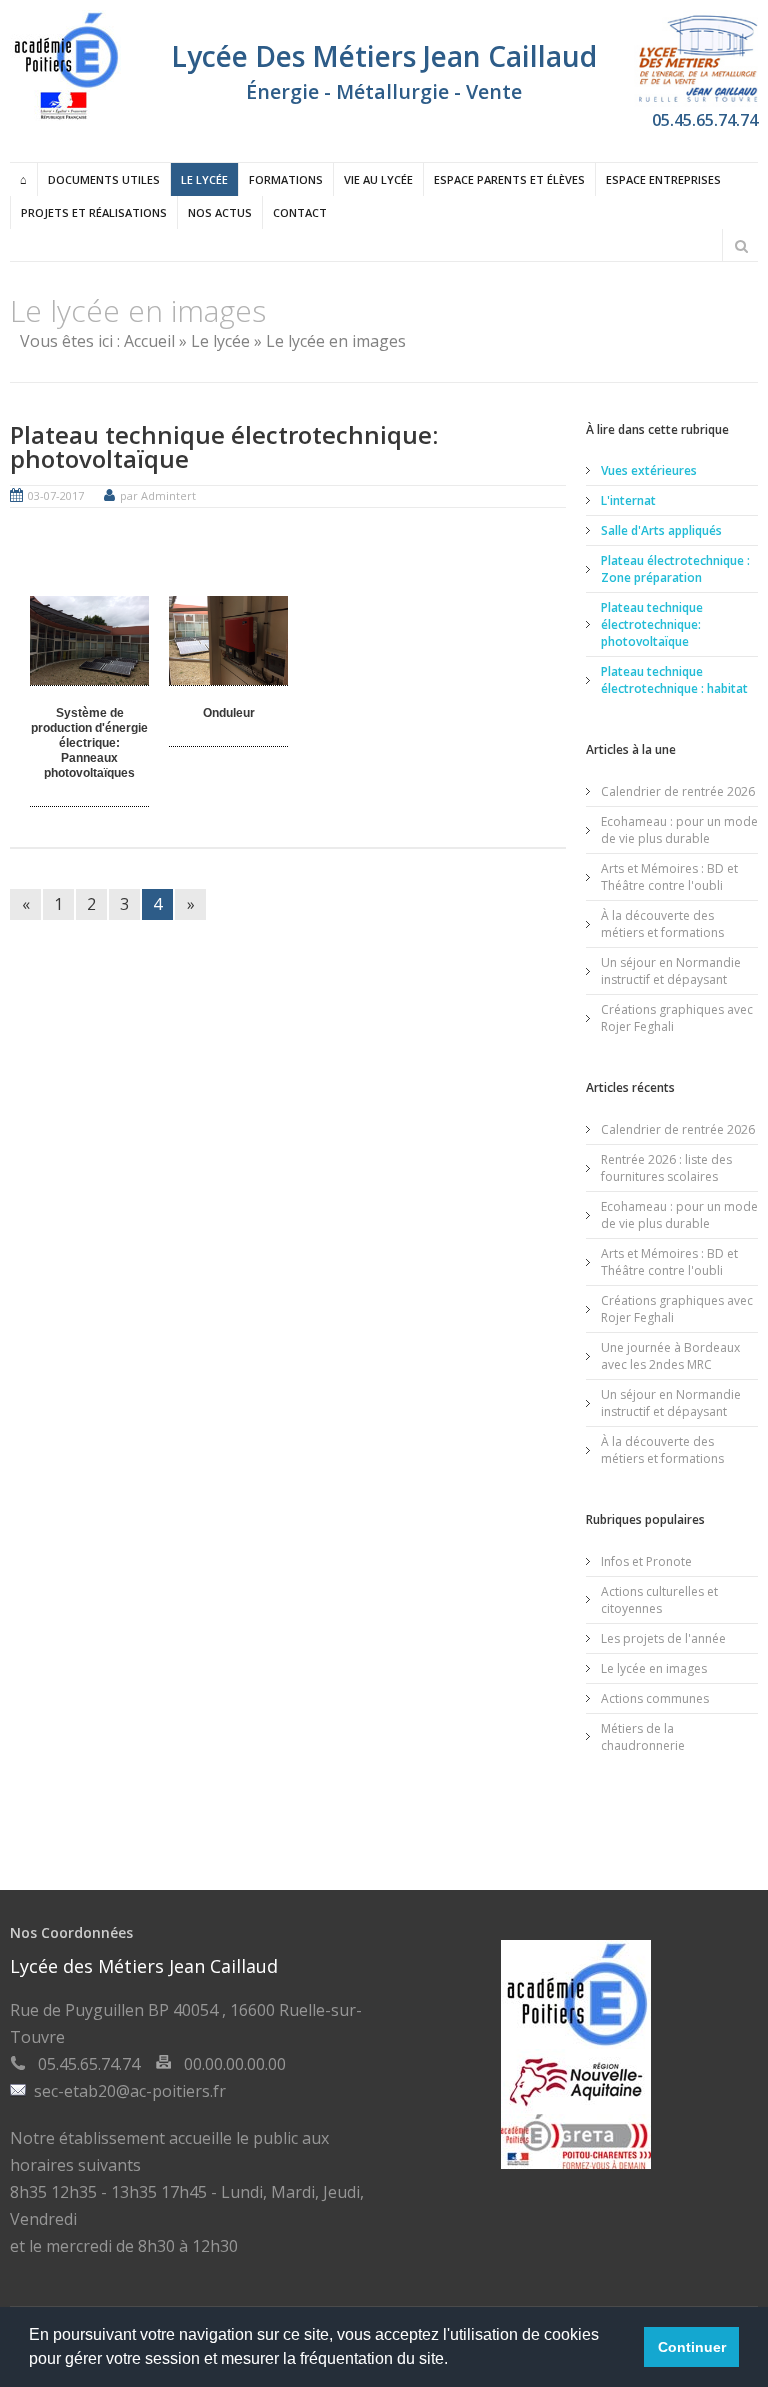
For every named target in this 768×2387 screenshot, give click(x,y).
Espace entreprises (663, 179)
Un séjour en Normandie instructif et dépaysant (671, 971)
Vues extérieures (649, 470)
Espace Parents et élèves (509, 179)
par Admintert (158, 495)
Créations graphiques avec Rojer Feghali (677, 1018)
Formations (286, 179)
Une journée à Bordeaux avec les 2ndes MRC (670, 1356)
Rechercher (741, 246)
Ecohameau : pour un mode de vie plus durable (679, 830)
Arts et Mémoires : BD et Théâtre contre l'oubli (669, 877)
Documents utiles (104, 179)
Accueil (149, 341)
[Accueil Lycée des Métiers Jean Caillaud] (65, 115)
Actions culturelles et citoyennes (659, 1600)
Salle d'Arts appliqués (661, 530)
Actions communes (655, 1698)
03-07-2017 (56, 495)
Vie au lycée (378, 179)
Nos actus (220, 212)
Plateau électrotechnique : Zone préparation (675, 569)
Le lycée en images (654, 1668)
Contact (300, 212)
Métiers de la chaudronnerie (643, 1737)
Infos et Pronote (646, 1561)
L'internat (628, 500)
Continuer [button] (692, 2347)
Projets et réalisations (94, 212)
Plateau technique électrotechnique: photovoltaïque (224, 446)
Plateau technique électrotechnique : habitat (674, 680)
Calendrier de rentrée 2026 (678, 791)
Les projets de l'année (663, 1638)
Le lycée (204, 179)
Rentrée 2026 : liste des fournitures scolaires (666, 1168)
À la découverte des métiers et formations (662, 924)
